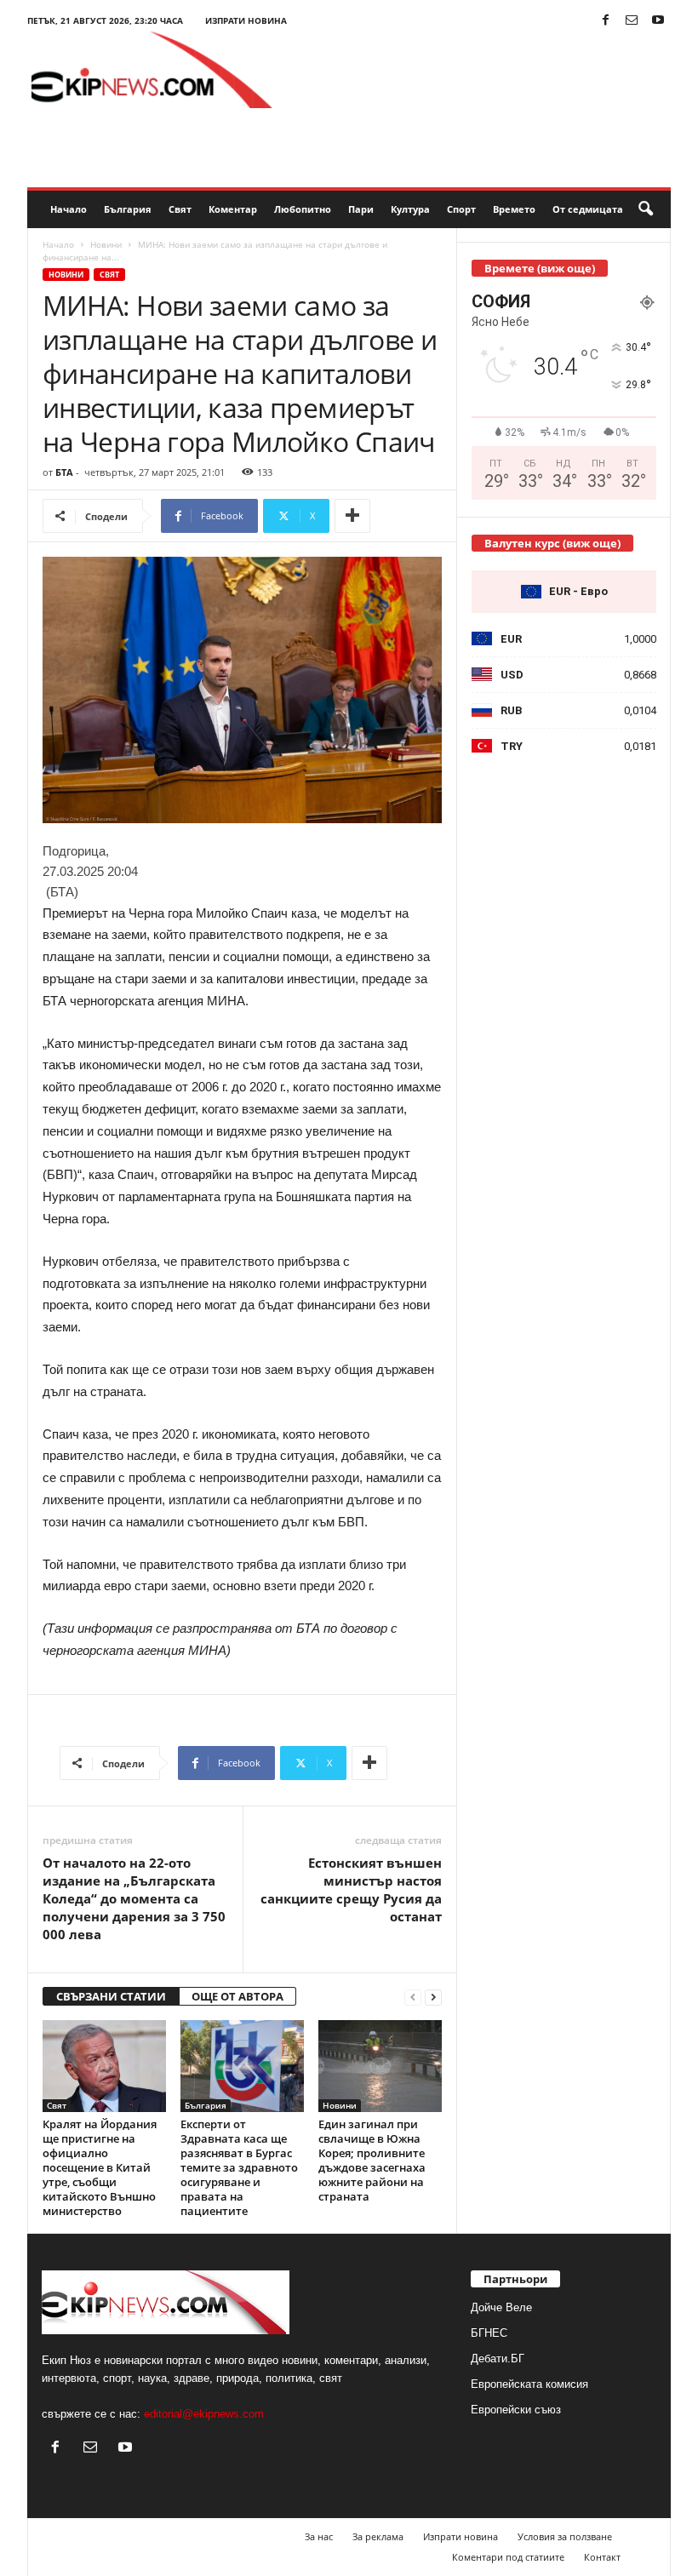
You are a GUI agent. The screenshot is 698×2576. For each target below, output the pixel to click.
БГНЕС (489, 2333)
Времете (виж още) (540, 268)
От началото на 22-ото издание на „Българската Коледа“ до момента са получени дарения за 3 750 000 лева (134, 1898)
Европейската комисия (529, 2384)
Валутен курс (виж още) (552, 543)
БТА (64, 472)
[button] (645, 209)
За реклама (378, 2536)
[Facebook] (605, 21)
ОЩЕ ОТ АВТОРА (237, 1996)
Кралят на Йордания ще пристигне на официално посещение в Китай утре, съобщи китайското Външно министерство (100, 2167)
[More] (352, 516)
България (128, 209)
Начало (69, 209)
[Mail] (632, 21)
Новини (106, 244)
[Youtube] (658, 21)
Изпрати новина (246, 20)
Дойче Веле (501, 2307)
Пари (361, 209)
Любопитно (303, 209)
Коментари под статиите (508, 2557)
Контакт (602, 2557)
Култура (410, 209)
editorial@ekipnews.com (204, 2414)
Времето (514, 209)
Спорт (461, 209)
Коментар (233, 209)
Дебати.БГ (498, 2358)
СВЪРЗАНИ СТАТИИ (111, 1996)
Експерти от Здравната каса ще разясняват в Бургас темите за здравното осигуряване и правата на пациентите (239, 2167)
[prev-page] (413, 1997)
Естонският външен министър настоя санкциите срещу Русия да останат (351, 1889)
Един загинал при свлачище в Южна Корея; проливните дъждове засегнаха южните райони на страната (372, 2160)
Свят (180, 209)
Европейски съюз (516, 2410)
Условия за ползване (565, 2536)
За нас (319, 2536)
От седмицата (588, 209)
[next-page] (433, 1997)
